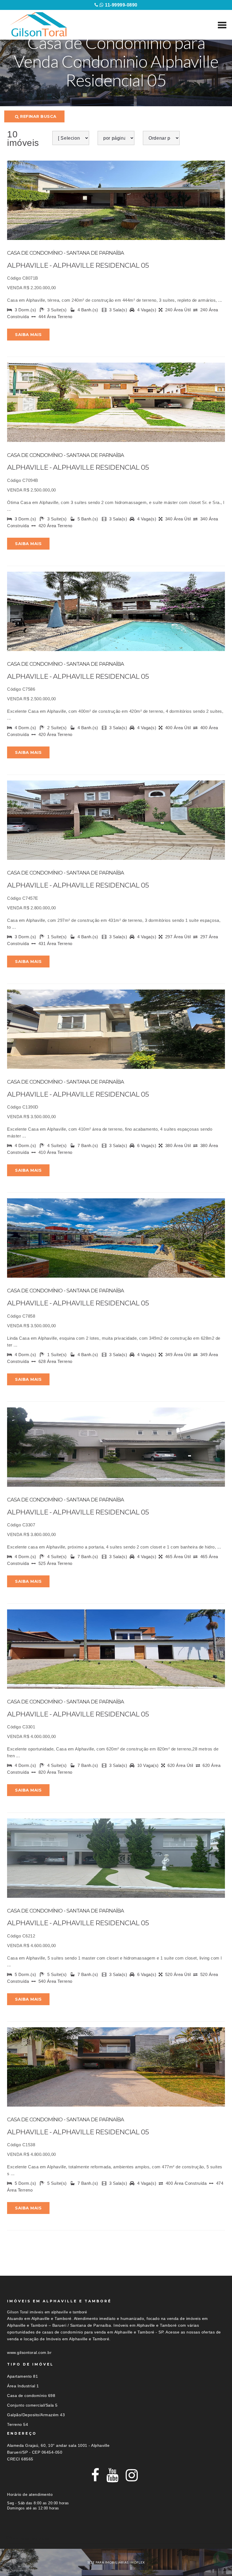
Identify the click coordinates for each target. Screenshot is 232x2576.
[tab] (116, 2538)
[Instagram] (132, 2475)
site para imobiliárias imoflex (116, 2562)
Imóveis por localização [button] (30, 2538)
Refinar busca (38, 116)
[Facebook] (95, 2475)
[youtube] (113, 2475)
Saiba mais (28, 335)
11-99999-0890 (121, 5)
